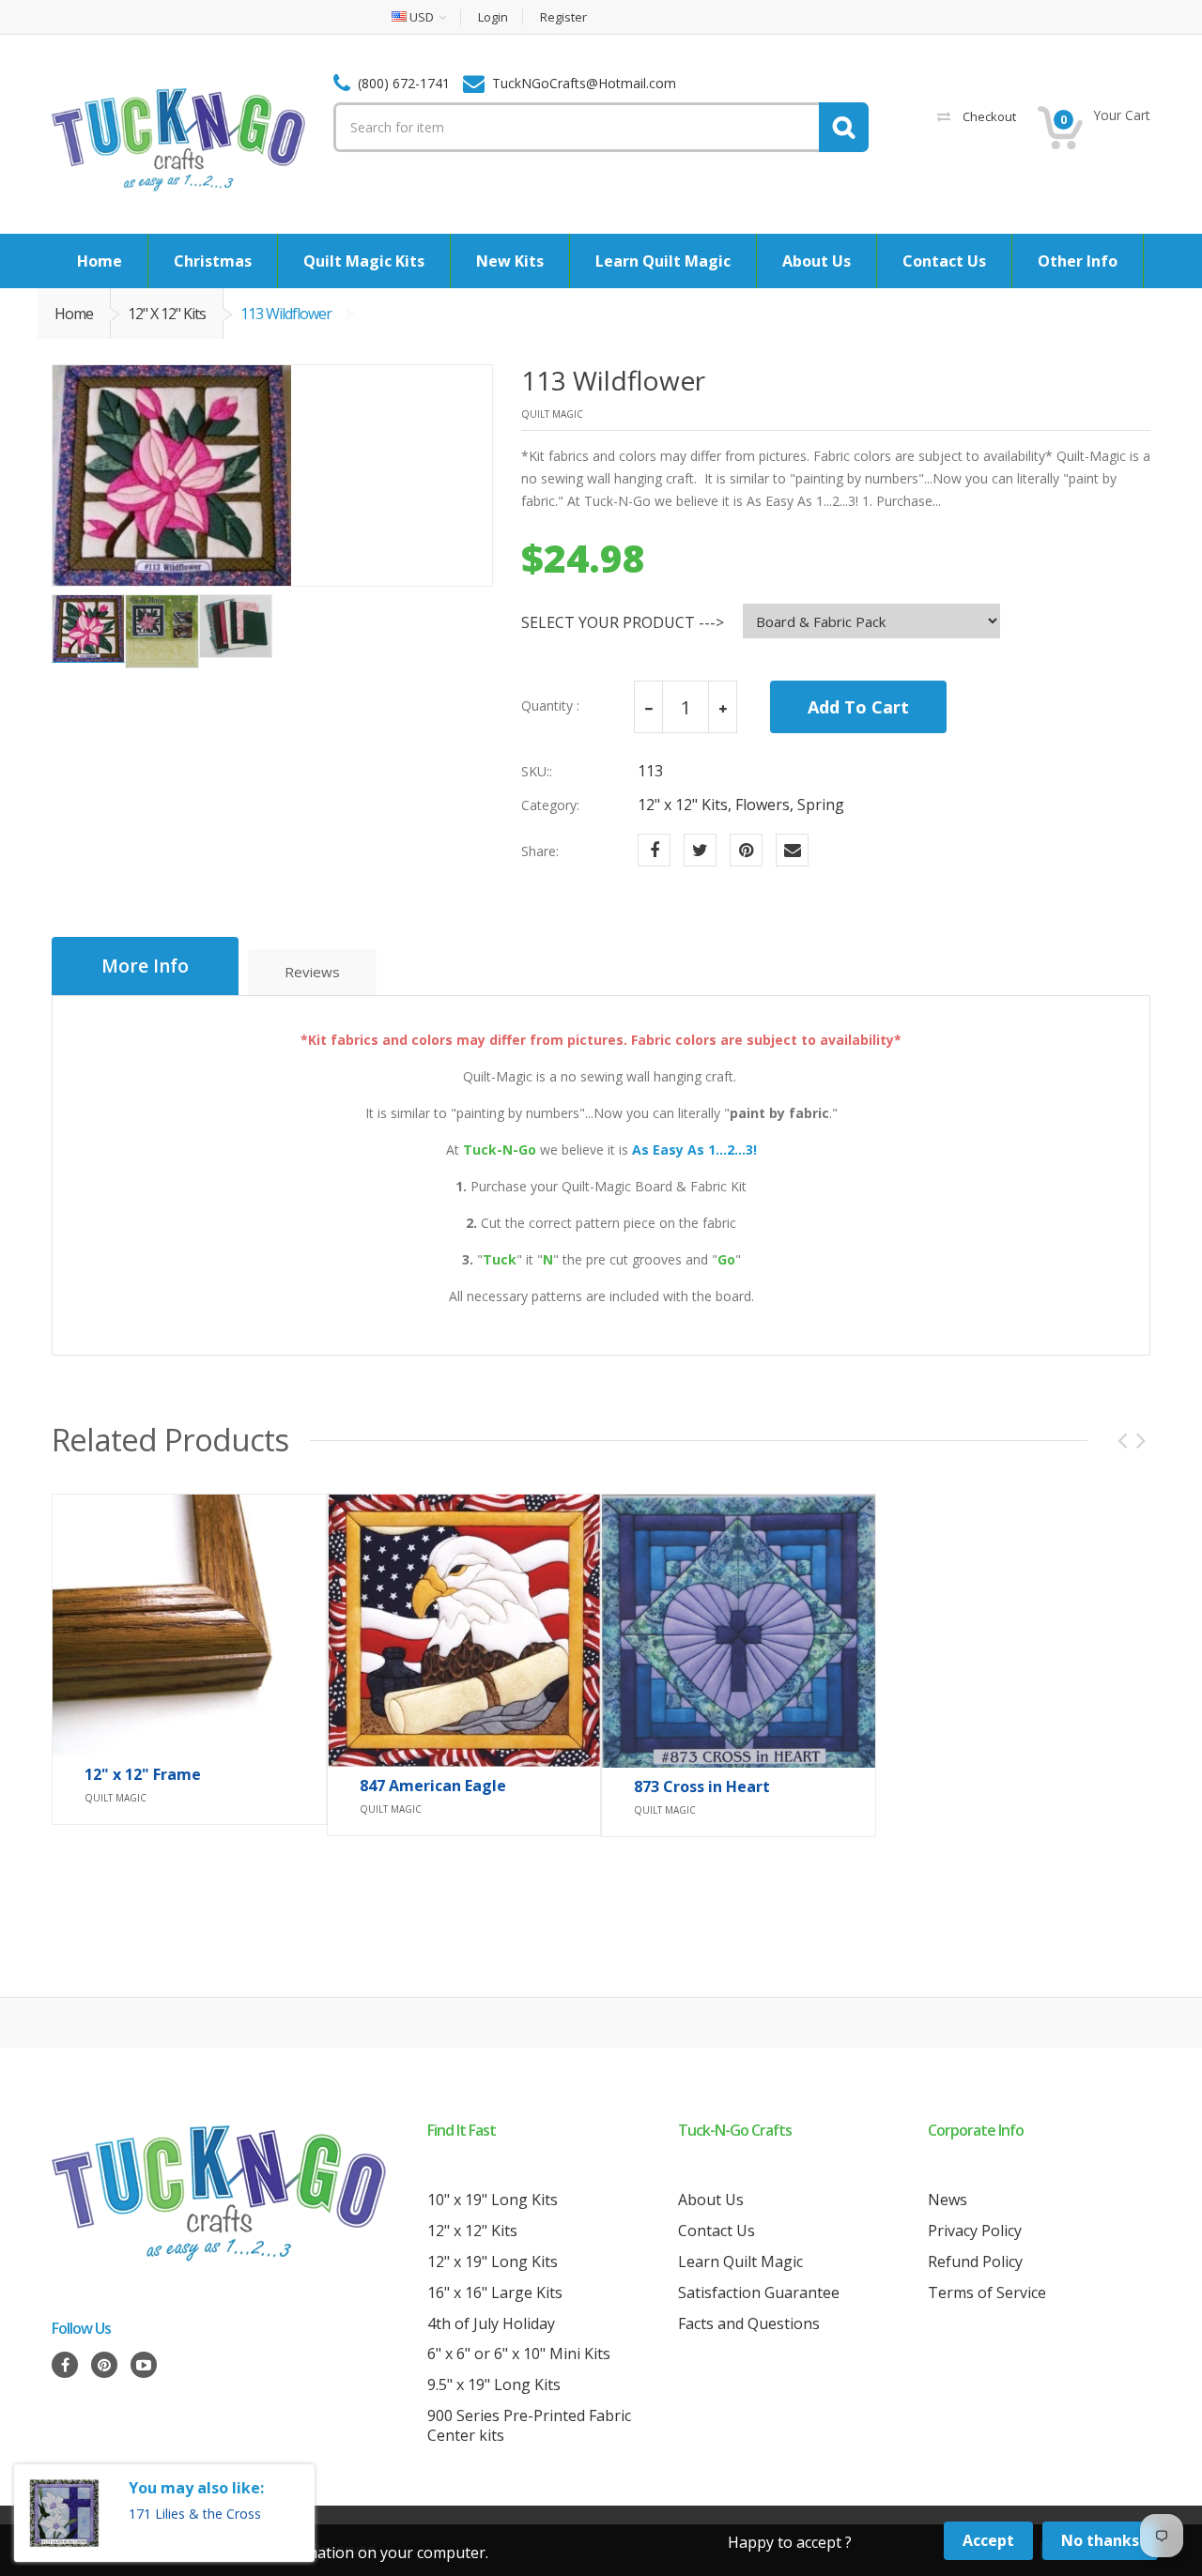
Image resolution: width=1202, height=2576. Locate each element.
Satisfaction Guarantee (759, 2292)
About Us (711, 2200)
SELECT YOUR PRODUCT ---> (623, 623)
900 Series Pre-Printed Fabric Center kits (529, 2425)
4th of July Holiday (491, 2323)
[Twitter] (700, 850)
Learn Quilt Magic (740, 2262)
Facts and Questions (749, 2323)
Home (74, 314)
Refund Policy (975, 2262)
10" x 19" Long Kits (493, 2200)
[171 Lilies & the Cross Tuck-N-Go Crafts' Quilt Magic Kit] (64, 2513)
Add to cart (189, 1796)
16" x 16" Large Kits (495, 2292)
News (948, 2200)
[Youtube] (144, 2365)
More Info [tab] (145, 966)
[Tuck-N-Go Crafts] (178, 138)
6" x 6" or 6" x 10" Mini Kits (519, 2354)
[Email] (792, 850)
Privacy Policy (975, 2231)
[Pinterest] (746, 850)
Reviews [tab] (312, 972)
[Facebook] (654, 850)
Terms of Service (987, 2292)
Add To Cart (858, 707)
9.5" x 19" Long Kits (494, 2384)
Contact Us (717, 2231)
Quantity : (550, 706)
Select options (464, 1806)
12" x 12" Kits (167, 314)
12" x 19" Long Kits (493, 2262)
